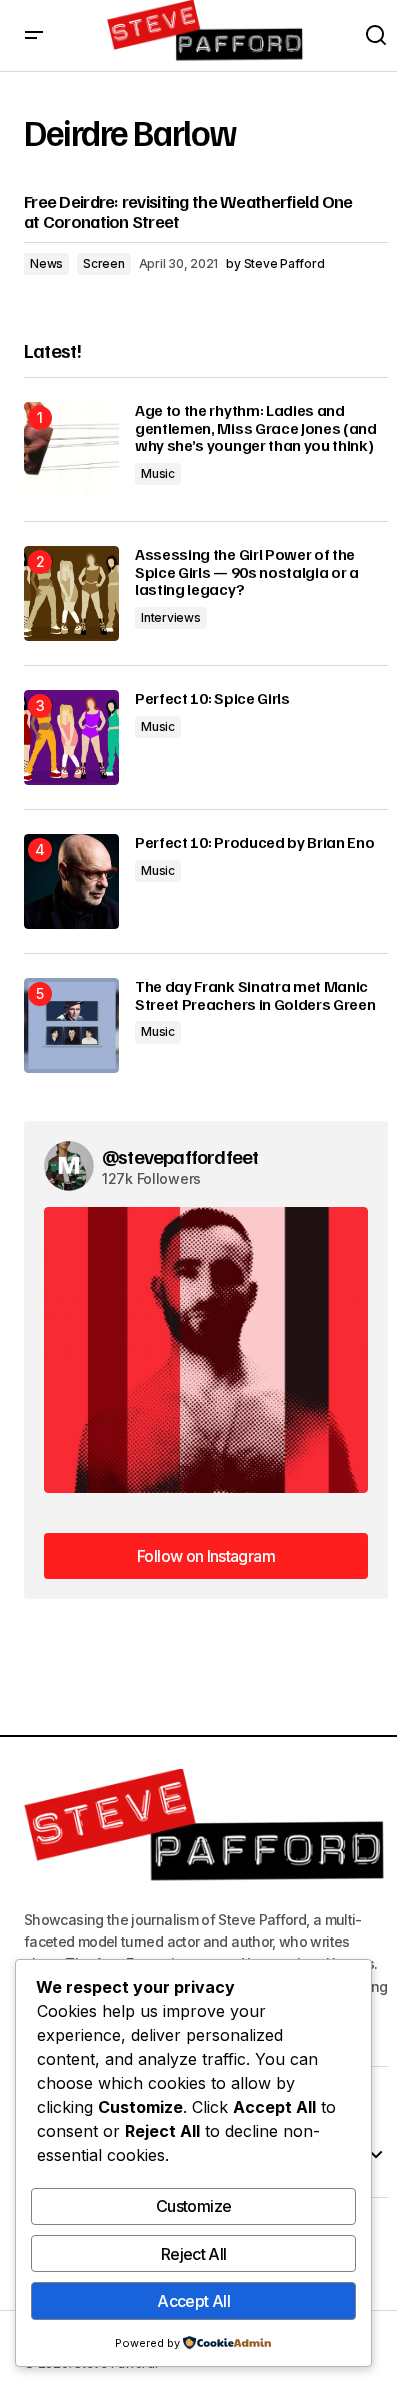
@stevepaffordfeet (180, 1156)
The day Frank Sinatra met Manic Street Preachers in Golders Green (255, 995)
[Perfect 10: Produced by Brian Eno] (71, 881)
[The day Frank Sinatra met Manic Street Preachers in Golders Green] (71, 1025)
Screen (104, 263)
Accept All (193, 2301)
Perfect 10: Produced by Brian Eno (254, 843)
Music (158, 473)
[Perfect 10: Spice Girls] (71, 737)
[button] (34, 35)
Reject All (194, 2254)
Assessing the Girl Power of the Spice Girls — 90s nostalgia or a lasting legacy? (247, 572)
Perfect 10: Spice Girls (212, 699)
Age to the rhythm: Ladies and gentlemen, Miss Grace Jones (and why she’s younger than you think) (256, 428)
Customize (193, 2206)
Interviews (171, 617)
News (46, 263)
